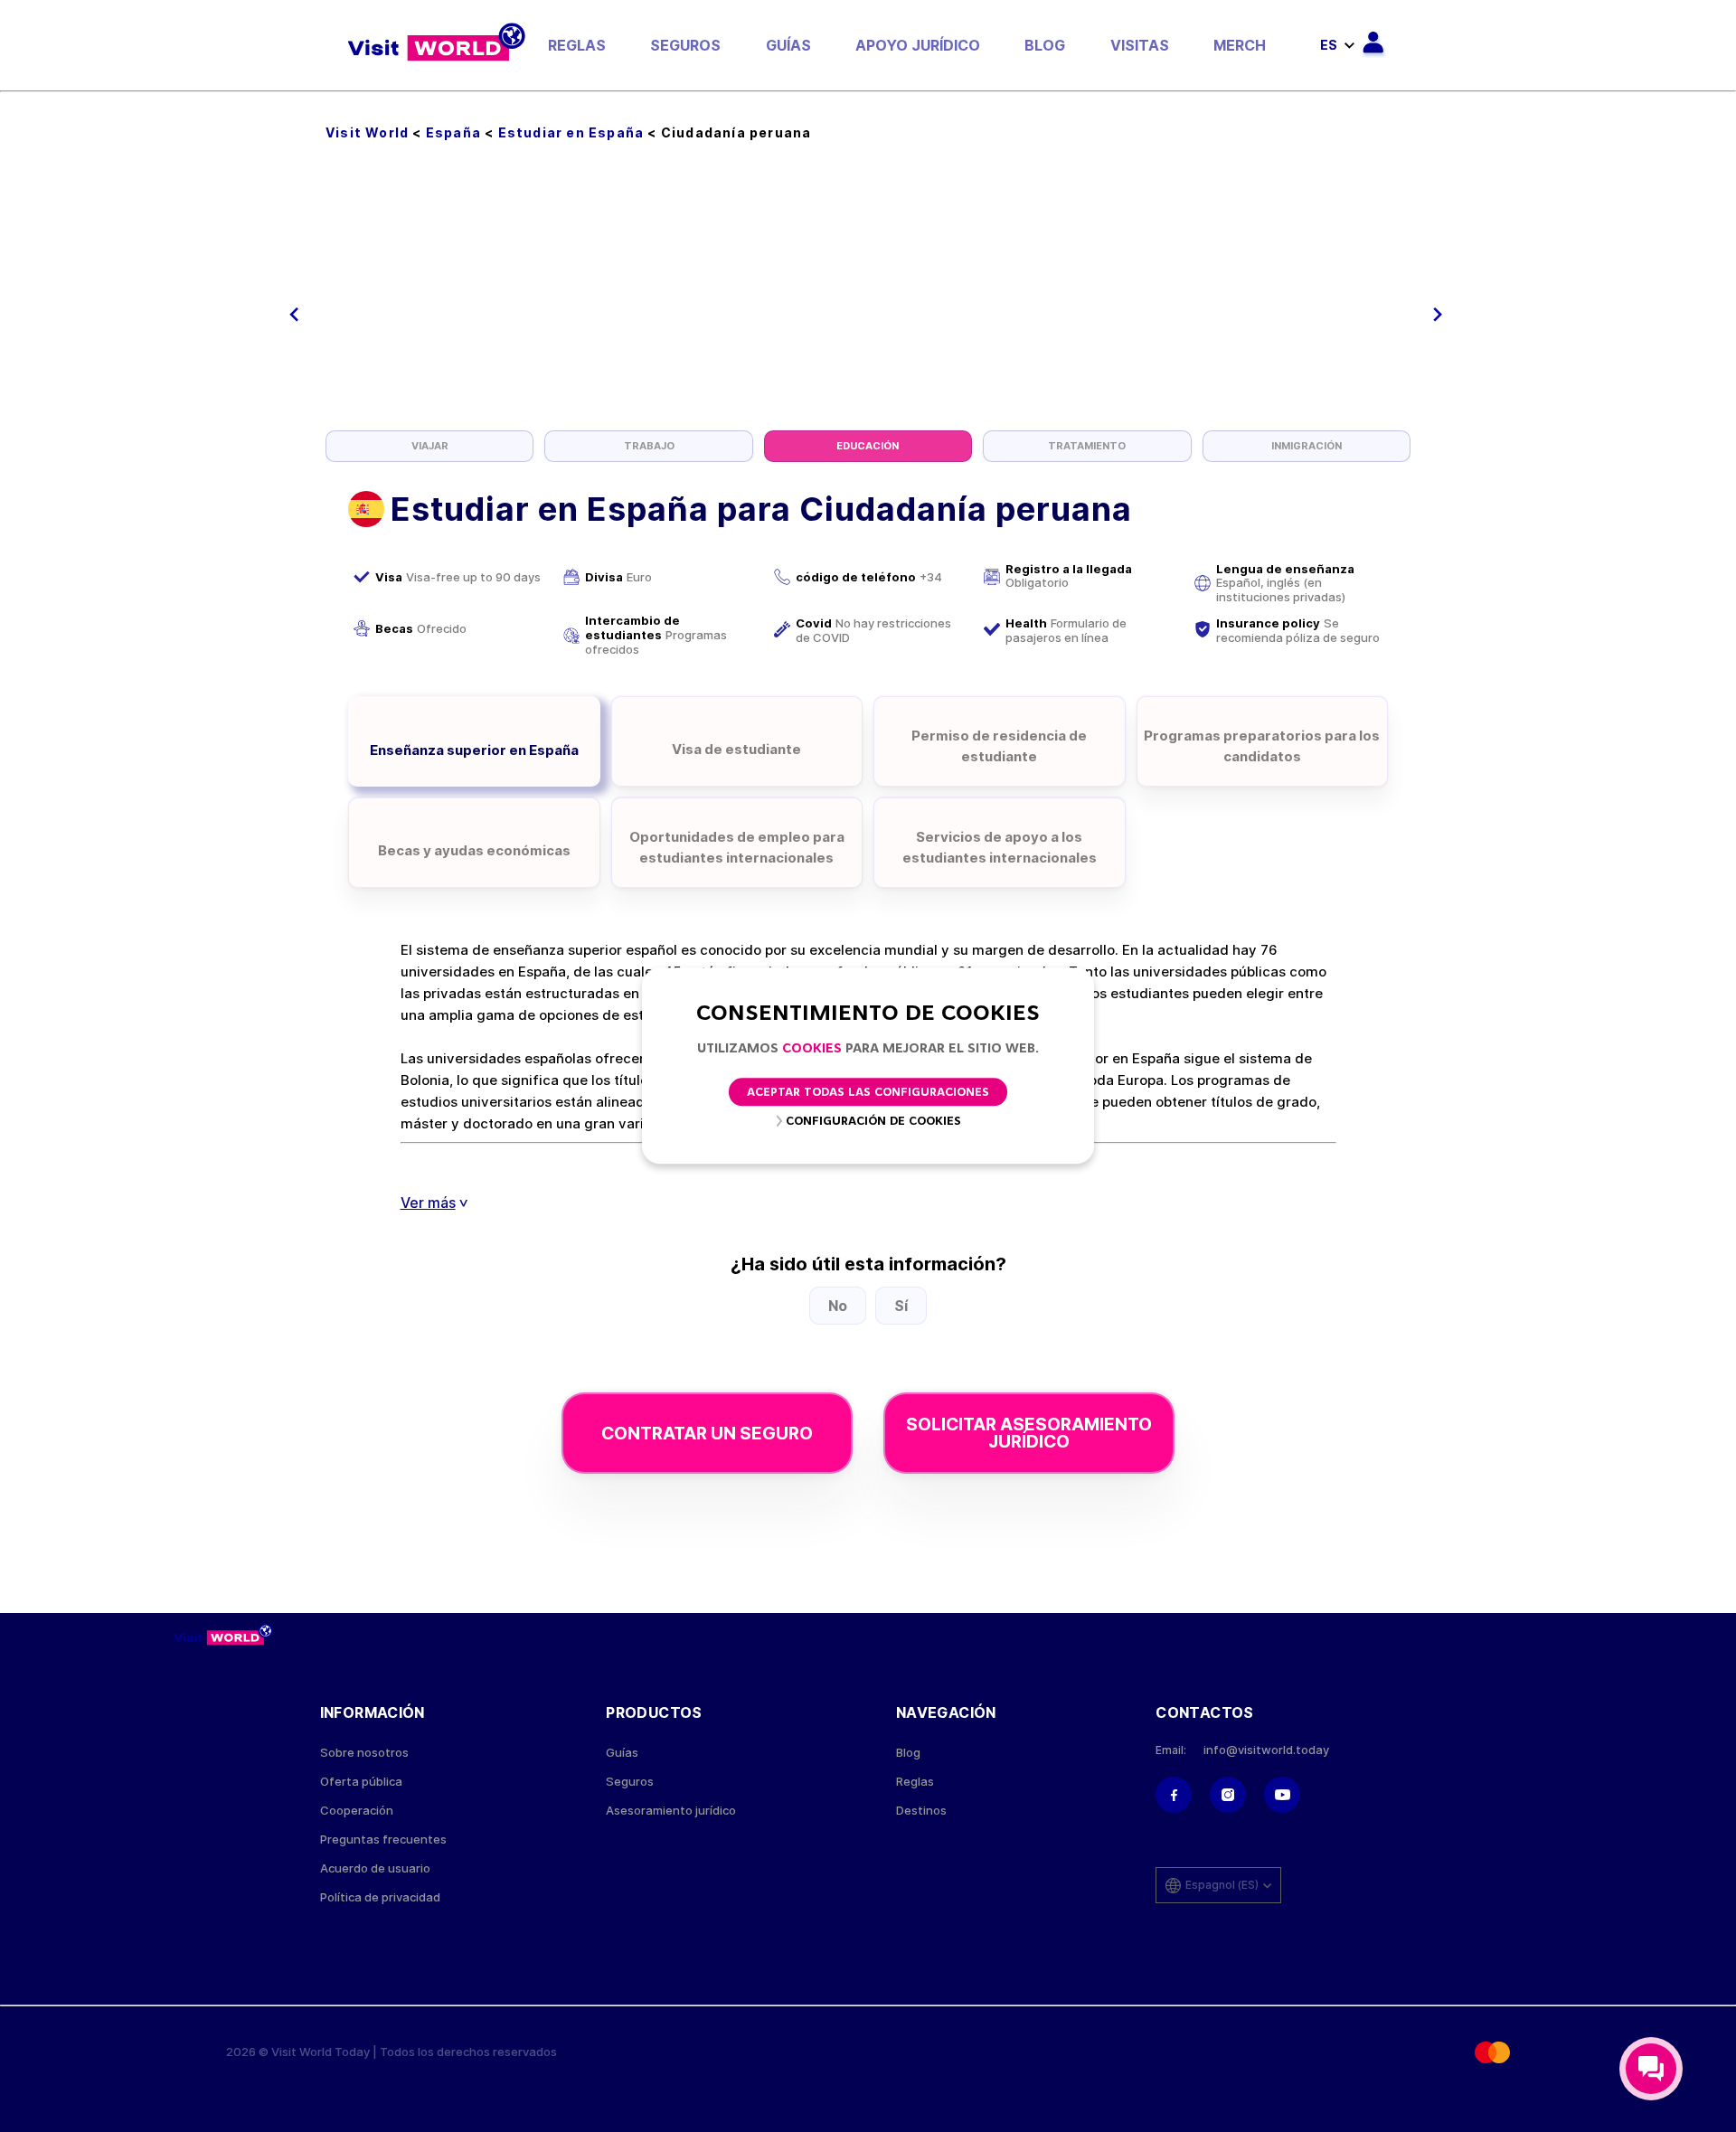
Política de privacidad (380, 1897)
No (838, 1306)
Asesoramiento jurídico (671, 1811)
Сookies (812, 1049)
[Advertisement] (868, 295)
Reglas (577, 45)
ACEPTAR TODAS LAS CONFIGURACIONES (868, 1094)
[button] (294, 315)
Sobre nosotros (364, 1753)
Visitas (1140, 45)
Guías (788, 45)
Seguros (685, 45)
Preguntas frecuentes (383, 1840)
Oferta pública (361, 1782)
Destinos (921, 1811)
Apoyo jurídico (918, 45)
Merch (1240, 45)
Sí (901, 1306)
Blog (1045, 45)
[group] (429, 446)
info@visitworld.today (1266, 1750)
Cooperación (357, 1811)
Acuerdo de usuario (375, 1868)
